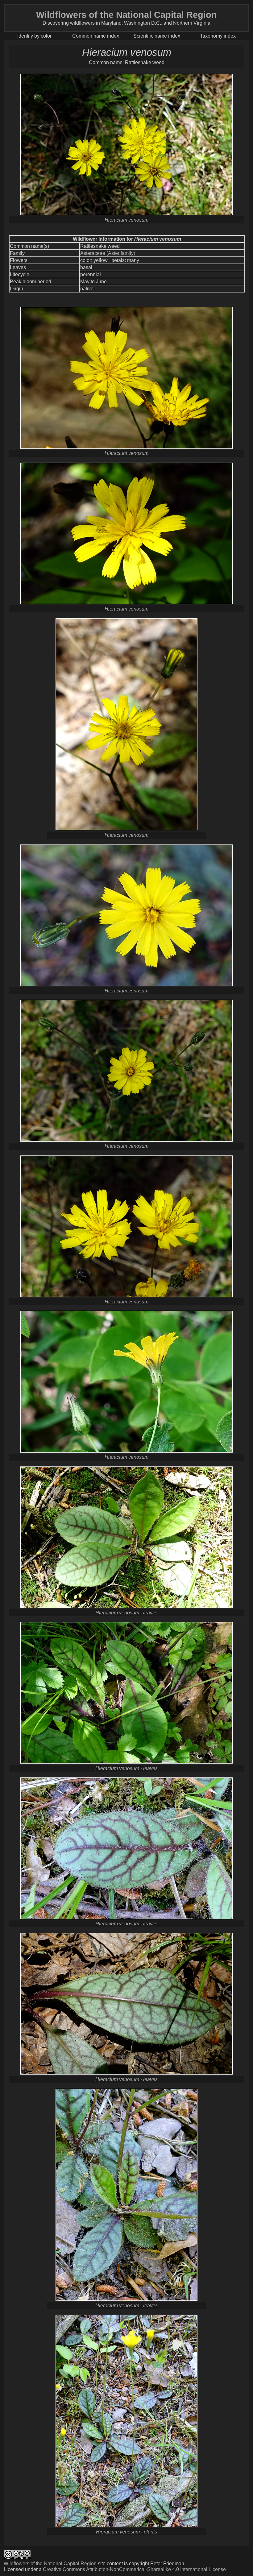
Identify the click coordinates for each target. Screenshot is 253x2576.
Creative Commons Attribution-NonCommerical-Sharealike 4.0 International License (134, 2569)
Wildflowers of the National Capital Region (50, 2563)
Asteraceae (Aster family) (108, 253)
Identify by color (34, 36)
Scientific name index (157, 36)
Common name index (96, 36)
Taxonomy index (218, 36)
